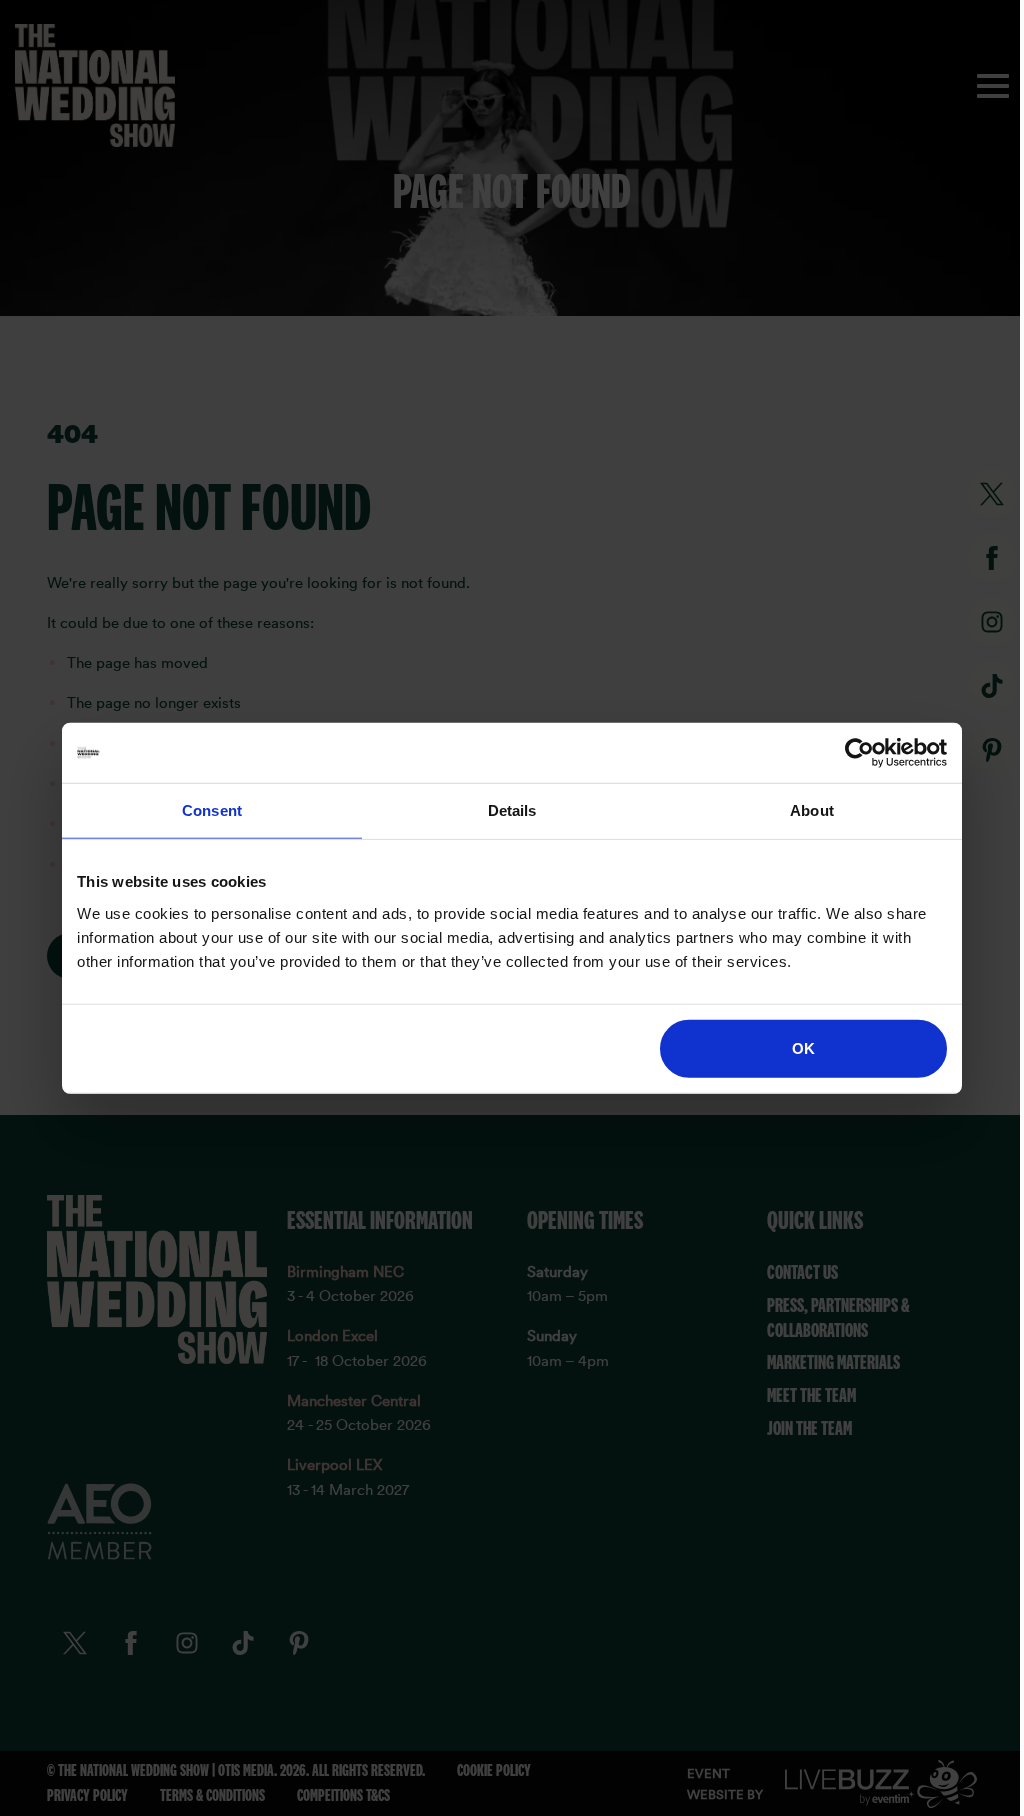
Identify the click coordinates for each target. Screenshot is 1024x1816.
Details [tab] (512, 810)
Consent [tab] (212, 810)
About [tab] (812, 810)
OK (803, 1047)
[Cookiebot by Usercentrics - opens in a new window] (859, 753)
